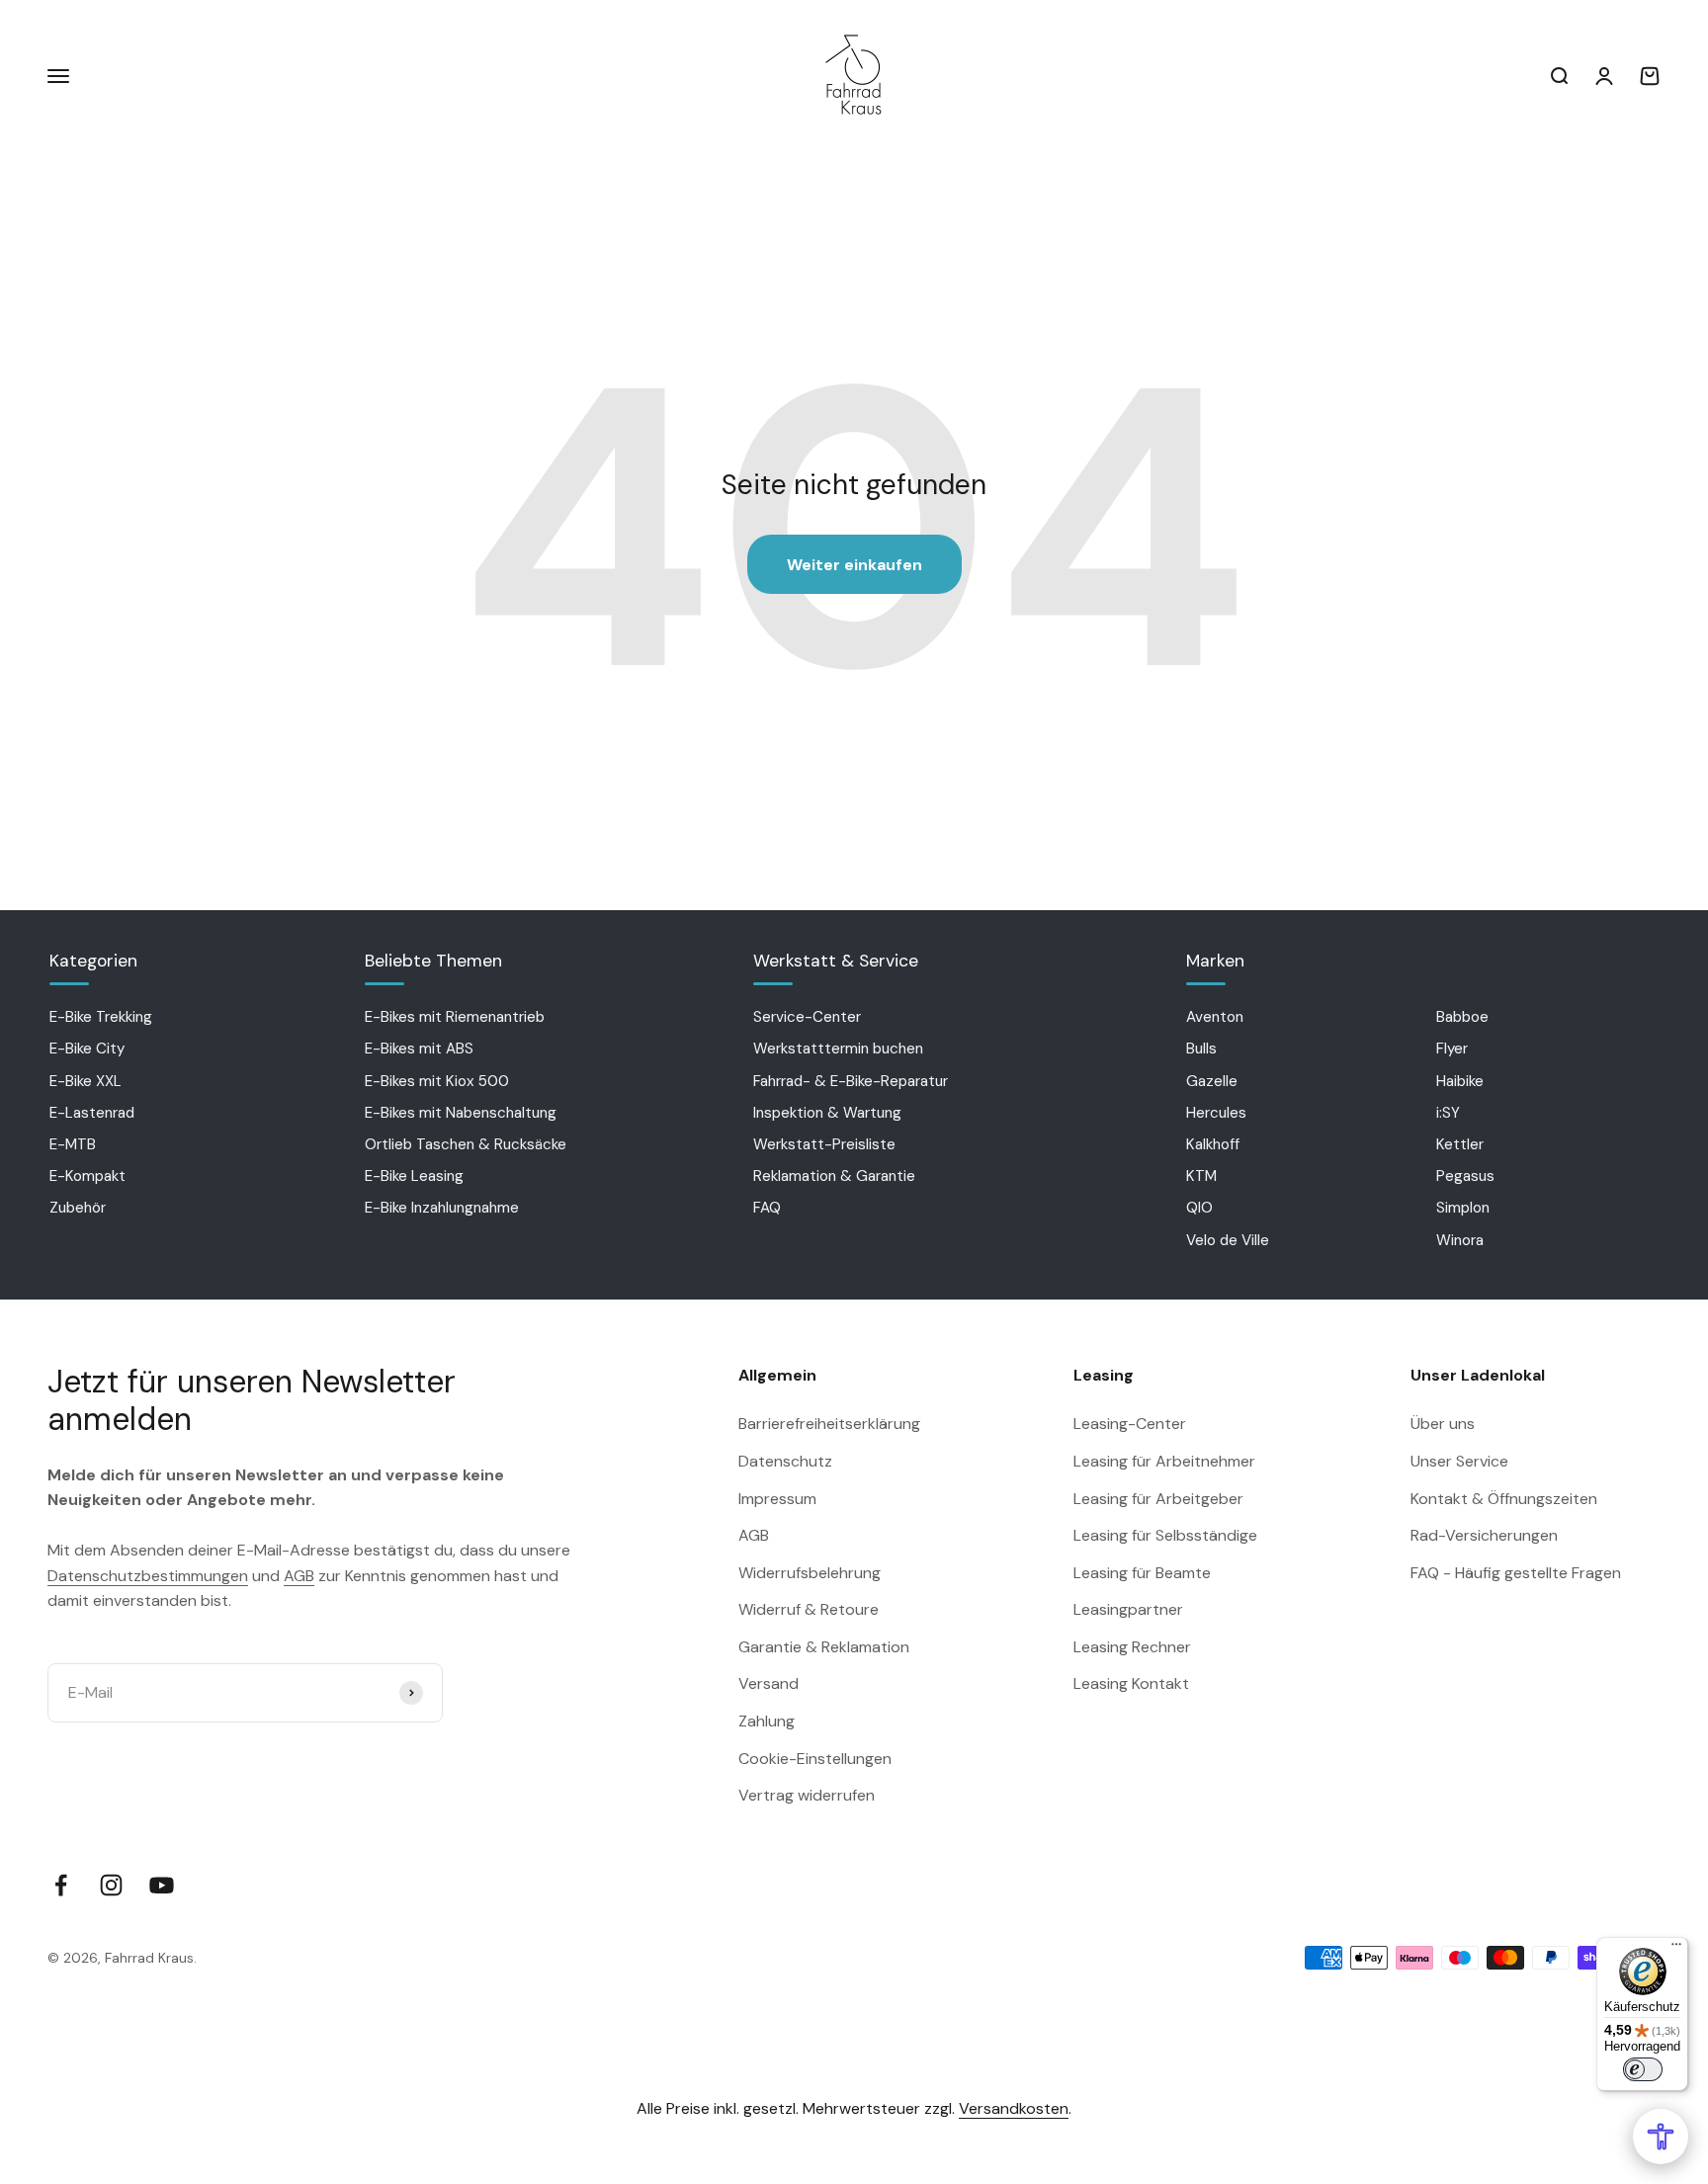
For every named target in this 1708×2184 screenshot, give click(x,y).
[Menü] (1676, 1949)
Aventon (1215, 1017)
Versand (769, 1683)
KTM (1201, 1176)
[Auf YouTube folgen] (162, 1885)
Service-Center (807, 1017)
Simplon (1463, 1208)
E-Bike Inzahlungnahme (442, 1208)
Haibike (1460, 1081)
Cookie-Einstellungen (815, 1759)
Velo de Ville (1228, 1240)
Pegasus (1465, 1176)
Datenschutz (785, 1461)
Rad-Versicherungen (1484, 1535)
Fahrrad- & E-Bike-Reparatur (851, 1081)
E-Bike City (87, 1049)
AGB (299, 1576)
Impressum (777, 1499)
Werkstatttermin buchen (838, 1049)
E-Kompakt (87, 1176)
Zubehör (78, 1208)
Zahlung (767, 1721)
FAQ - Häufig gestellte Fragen (1516, 1573)
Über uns (1443, 1424)
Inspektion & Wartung (827, 1113)
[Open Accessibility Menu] (1661, 2137)
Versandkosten (1014, 2108)
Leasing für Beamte (1142, 1573)
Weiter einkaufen (854, 565)
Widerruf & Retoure (809, 1609)
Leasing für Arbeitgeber (1158, 1499)
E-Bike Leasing (414, 1176)
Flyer (1452, 1049)
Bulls (1201, 1049)
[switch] (1643, 2069)
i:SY (1448, 1113)
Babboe (1462, 1017)
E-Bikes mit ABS (419, 1049)
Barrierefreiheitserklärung (829, 1424)
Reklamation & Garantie (834, 1176)
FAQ (767, 1208)
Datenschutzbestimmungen (148, 1576)
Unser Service (1459, 1461)
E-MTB (73, 1144)
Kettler (1460, 1144)
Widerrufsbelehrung (810, 1573)
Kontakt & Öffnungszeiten (1504, 1499)
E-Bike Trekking (101, 1017)
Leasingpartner (1128, 1609)
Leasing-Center (1130, 1424)
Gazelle (1212, 1081)
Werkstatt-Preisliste (824, 1144)
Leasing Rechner (1132, 1647)
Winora (1460, 1240)
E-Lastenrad (92, 1113)
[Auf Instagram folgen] (111, 1885)
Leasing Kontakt (1131, 1683)
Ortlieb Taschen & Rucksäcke (466, 1144)
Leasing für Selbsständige (1165, 1535)
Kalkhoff (1213, 1144)
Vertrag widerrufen (807, 1795)
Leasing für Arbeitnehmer (1164, 1461)
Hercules (1216, 1113)
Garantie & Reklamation (824, 1647)
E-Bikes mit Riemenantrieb (455, 1017)
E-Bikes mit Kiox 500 (437, 1081)
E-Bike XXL (85, 1081)
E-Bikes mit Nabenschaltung (461, 1113)
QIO (1199, 1208)
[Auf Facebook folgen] (61, 1885)
